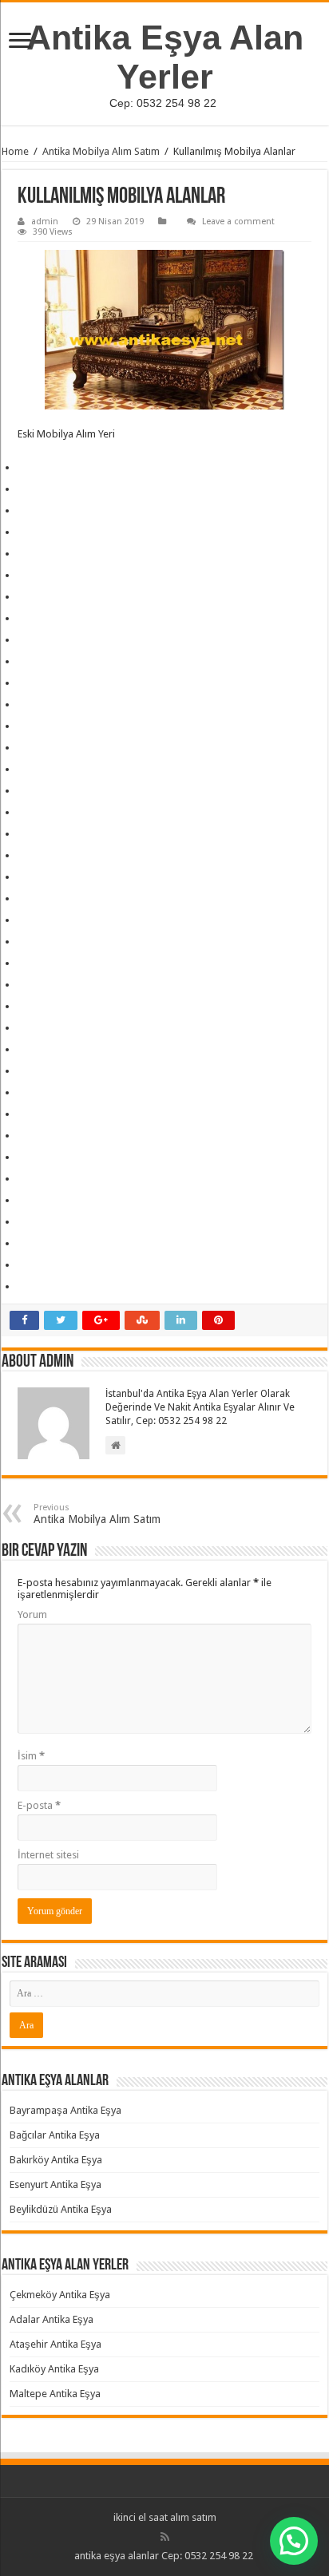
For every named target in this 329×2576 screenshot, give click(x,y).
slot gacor (21, 783)
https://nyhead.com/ (24, 1063)
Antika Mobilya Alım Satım (101, 151)
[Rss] (165, 2537)
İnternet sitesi (48, 1855)
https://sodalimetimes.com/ (25, 1020)
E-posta (39, 1805)
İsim (31, 1756)
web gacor (21, 696)
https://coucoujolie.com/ (25, 1084)
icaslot (20, 1235)
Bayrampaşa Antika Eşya (65, 2110)
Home (15, 151)
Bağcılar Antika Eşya (55, 2135)
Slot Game (20, 826)
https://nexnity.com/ (23, 977)
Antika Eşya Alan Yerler (165, 57)
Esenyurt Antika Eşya (55, 2184)
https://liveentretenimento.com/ (26, 955)
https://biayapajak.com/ (25, 1128)
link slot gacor (22, 546)
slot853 (20, 1214)
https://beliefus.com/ (24, 934)
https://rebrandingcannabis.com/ (28, 1192)
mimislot (20, 610)
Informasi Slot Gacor (24, 632)
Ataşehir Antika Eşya (55, 2344)
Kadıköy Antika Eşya (54, 2369)
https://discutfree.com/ (24, 1106)
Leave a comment (238, 222)
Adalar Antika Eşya (52, 2319)
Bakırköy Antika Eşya (56, 2160)
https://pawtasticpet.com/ (24, 998)
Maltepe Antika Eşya (55, 2394)
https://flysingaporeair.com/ (26, 1149)
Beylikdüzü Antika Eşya (61, 2209)
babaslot (20, 1278)
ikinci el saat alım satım (165, 2517)
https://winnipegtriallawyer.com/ (27, 1171)
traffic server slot (22, 503)
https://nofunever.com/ (24, 1041)
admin (45, 222)
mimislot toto (20, 589)
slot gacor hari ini (22, 524)
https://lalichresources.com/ (27, 912)
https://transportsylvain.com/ (26, 459)
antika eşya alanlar (117, 2556)
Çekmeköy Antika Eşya (60, 2295)
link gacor (21, 567)
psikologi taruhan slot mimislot (26, 481)
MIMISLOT (22, 675)
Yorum (32, 1614)
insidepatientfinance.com (24, 890)
